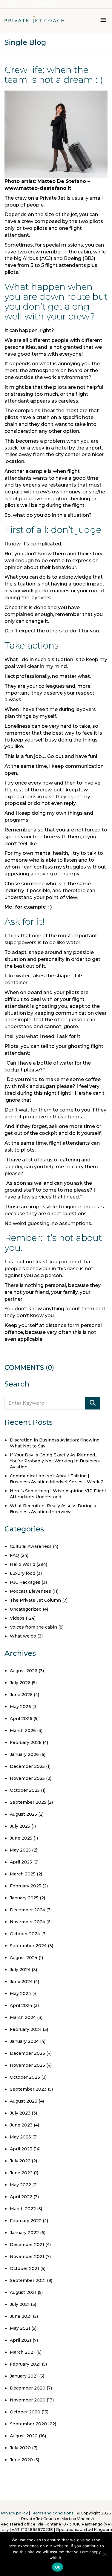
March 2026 (23, 1730)
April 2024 (21, 2005)
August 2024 (24, 1958)
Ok (58, 2567)
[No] (105, 2554)
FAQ (14, 1555)
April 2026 (21, 1719)
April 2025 (21, 1862)
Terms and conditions (52, 2513)
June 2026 (21, 1695)
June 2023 (21, 2125)
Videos (17, 1618)
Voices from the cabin (33, 1627)
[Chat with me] (17, 5)
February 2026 (26, 1742)
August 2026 (24, 1671)
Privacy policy (14, 2513)
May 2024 (20, 1993)
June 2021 (21, 2316)
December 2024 (27, 1910)
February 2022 (26, 2221)
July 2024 (20, 1970)
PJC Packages (25, 1582)
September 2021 (28, 2280)
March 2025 (23, 1874)
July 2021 (20, 2304)
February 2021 (25, 2364)
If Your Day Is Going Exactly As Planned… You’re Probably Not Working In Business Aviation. (55, 1461)
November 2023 (27, 2065)
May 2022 (20, 2185)
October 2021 (24, 2268)
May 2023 (20, 2137)
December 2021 (27, 2245)
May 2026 (20, 1707)
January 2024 (24, 2041)
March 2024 (23, 2017)
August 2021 (23, 2292)
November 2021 (27, 2257)
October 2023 (25, 2077)
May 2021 (20, 2328)
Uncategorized (26, 1609)
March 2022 (23, 2209)
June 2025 (21, 1838)
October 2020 (25, 2412)
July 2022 (20, 2161)
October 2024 (25, 1934)
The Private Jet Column (35, 1600)
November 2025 (27, 1778)
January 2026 (24, 1754)
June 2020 (21, 2460)
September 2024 (28, 1946)
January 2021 (24, 2376)
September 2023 (28, 2089)
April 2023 (21, 2149)
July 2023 (20, 2113)
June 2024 (21, 1982)
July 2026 (20, 1683)
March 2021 (22, 2352)
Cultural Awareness (31, 1546)
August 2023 (24, 2101)
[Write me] (9, 5)
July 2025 (20, 1826)
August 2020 (24, 2436)
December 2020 (28, 2388)
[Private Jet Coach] (34, 21)
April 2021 (21, 2340)
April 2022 (21, 2197)
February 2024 (26, 2029)
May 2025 (20, 1850)
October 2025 (25, 1790)
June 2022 (21, 2173)
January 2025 (24, 1898)
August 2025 (23, 1814)
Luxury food (23, 1573)
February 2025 (26, 1886)
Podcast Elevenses (30, 1591)
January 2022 (24, 2233)
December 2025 (27, 1766)
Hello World (23, 1564)
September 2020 (28, 2424)
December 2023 (27, 2053)
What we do (23, 1636)
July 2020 (20, 2448)
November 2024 (27, 1922)
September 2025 (28, 1802)
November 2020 (28, 2400)
